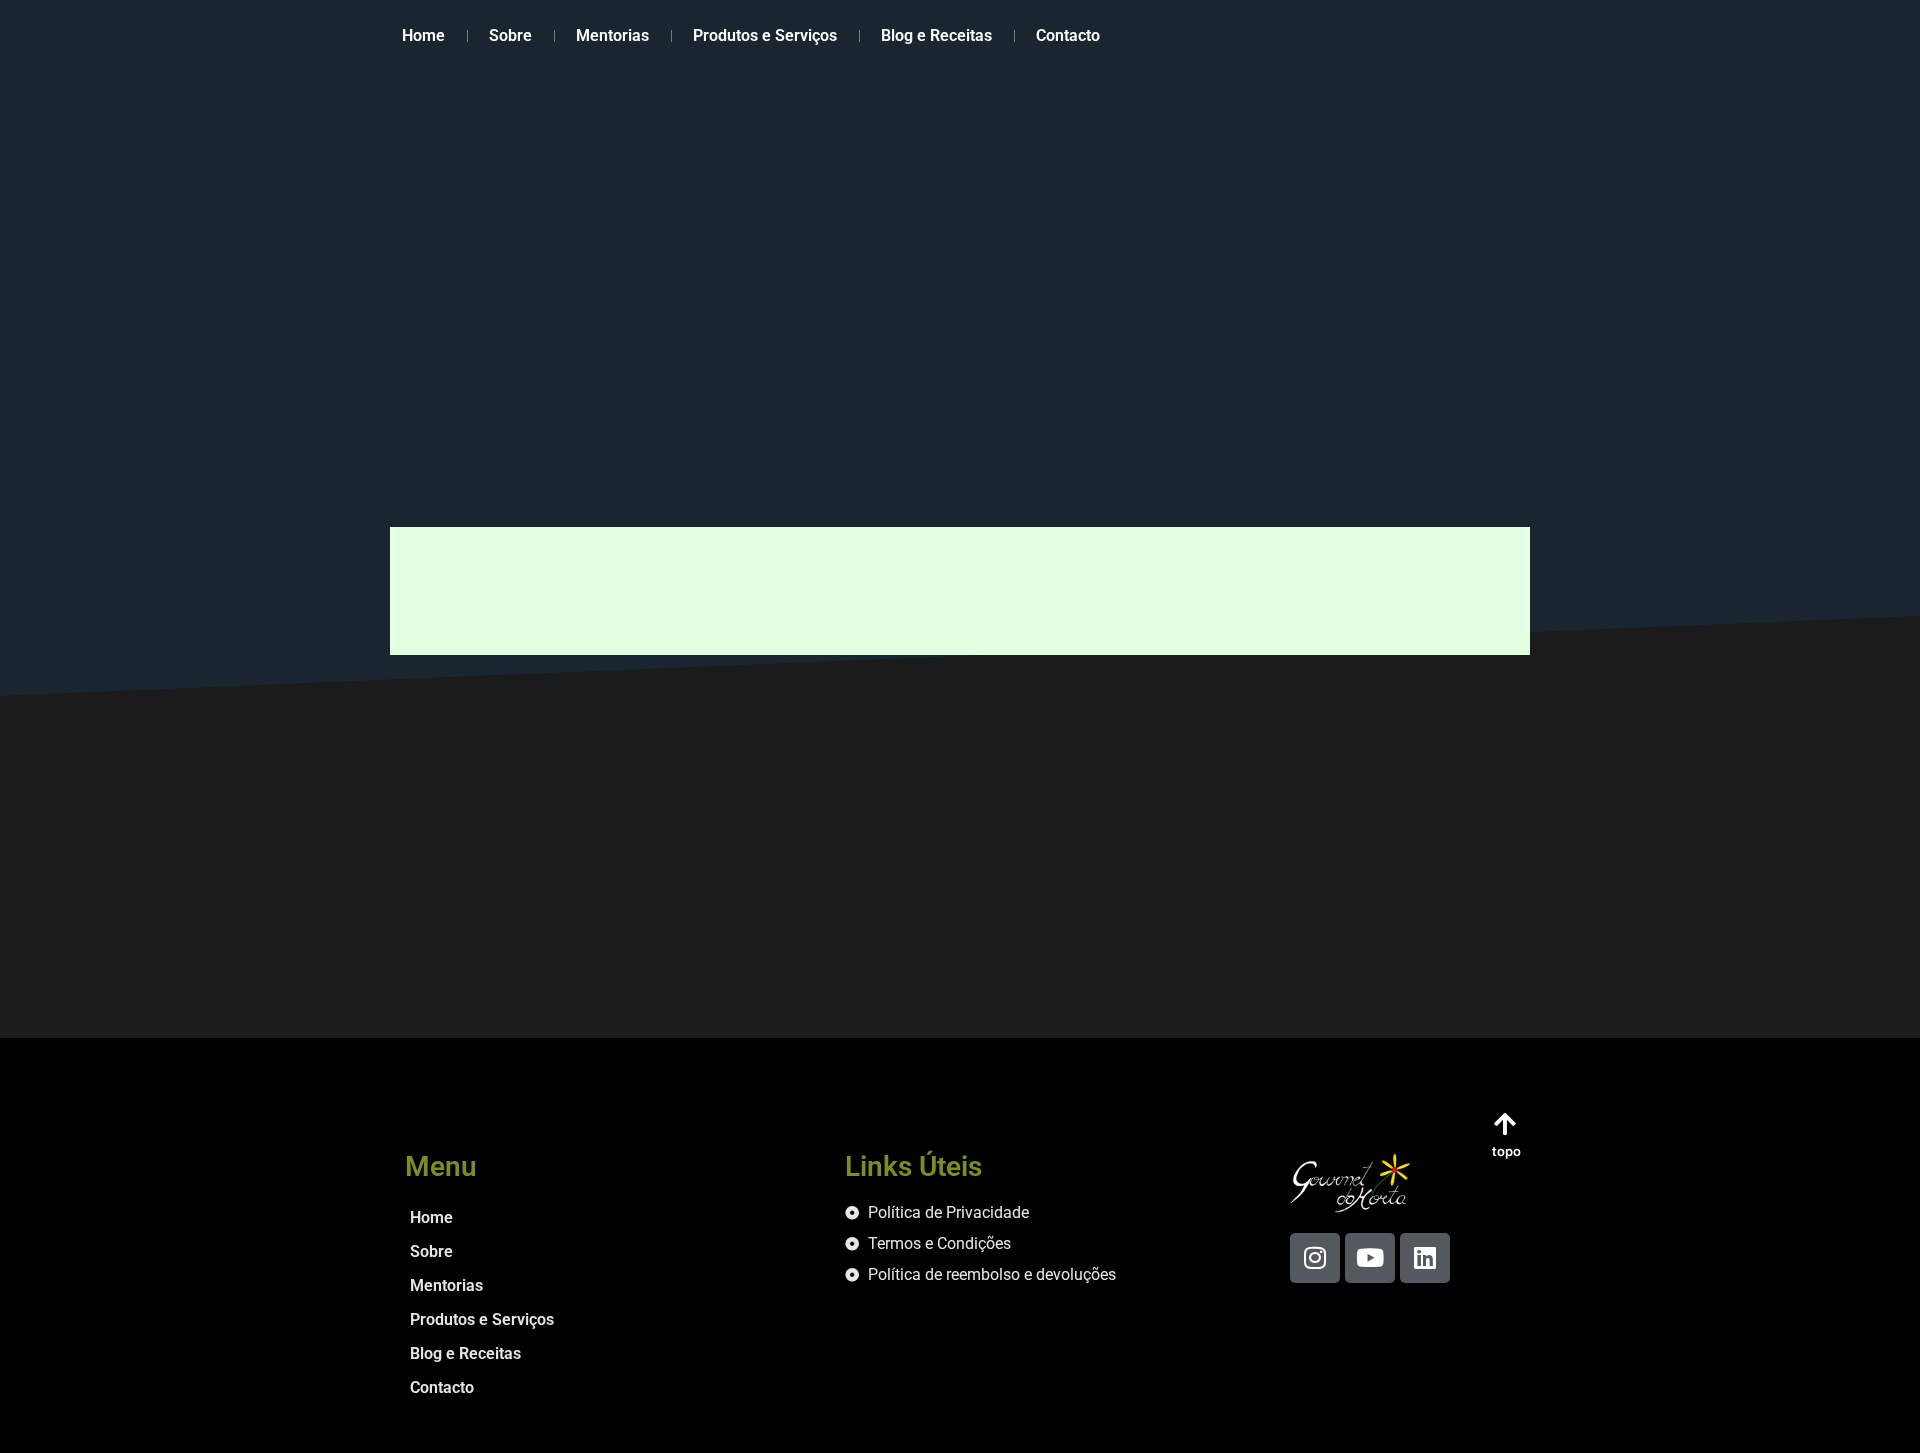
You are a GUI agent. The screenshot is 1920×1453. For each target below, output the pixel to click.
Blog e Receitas (936, 35)
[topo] (1504, 1123)
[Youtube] (1370, 1258)
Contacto (1068, 35)
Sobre (510, 35)
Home (423, 35)
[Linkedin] (1425, 1258)
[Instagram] (1315, 1258)
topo (1506, 1151)
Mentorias (612, 35)
